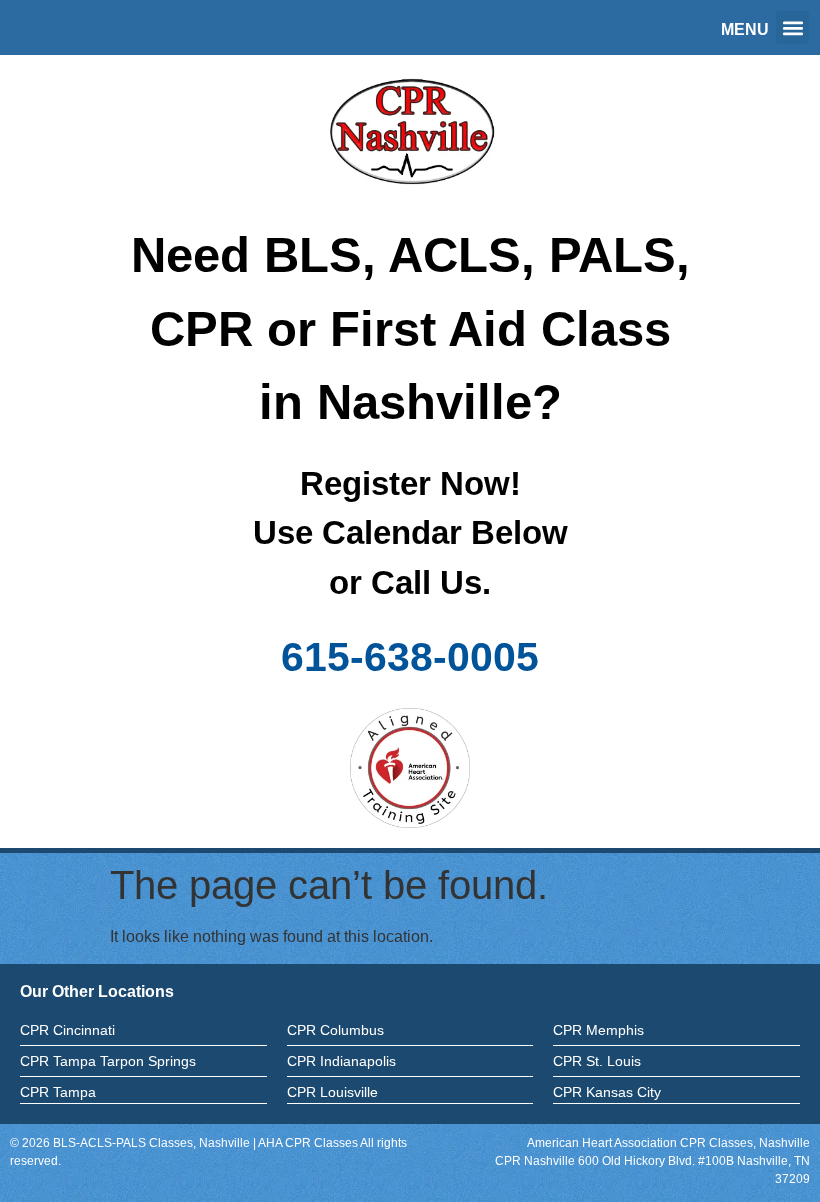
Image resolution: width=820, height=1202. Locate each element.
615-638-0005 (410, 657)
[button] (792, 27)
